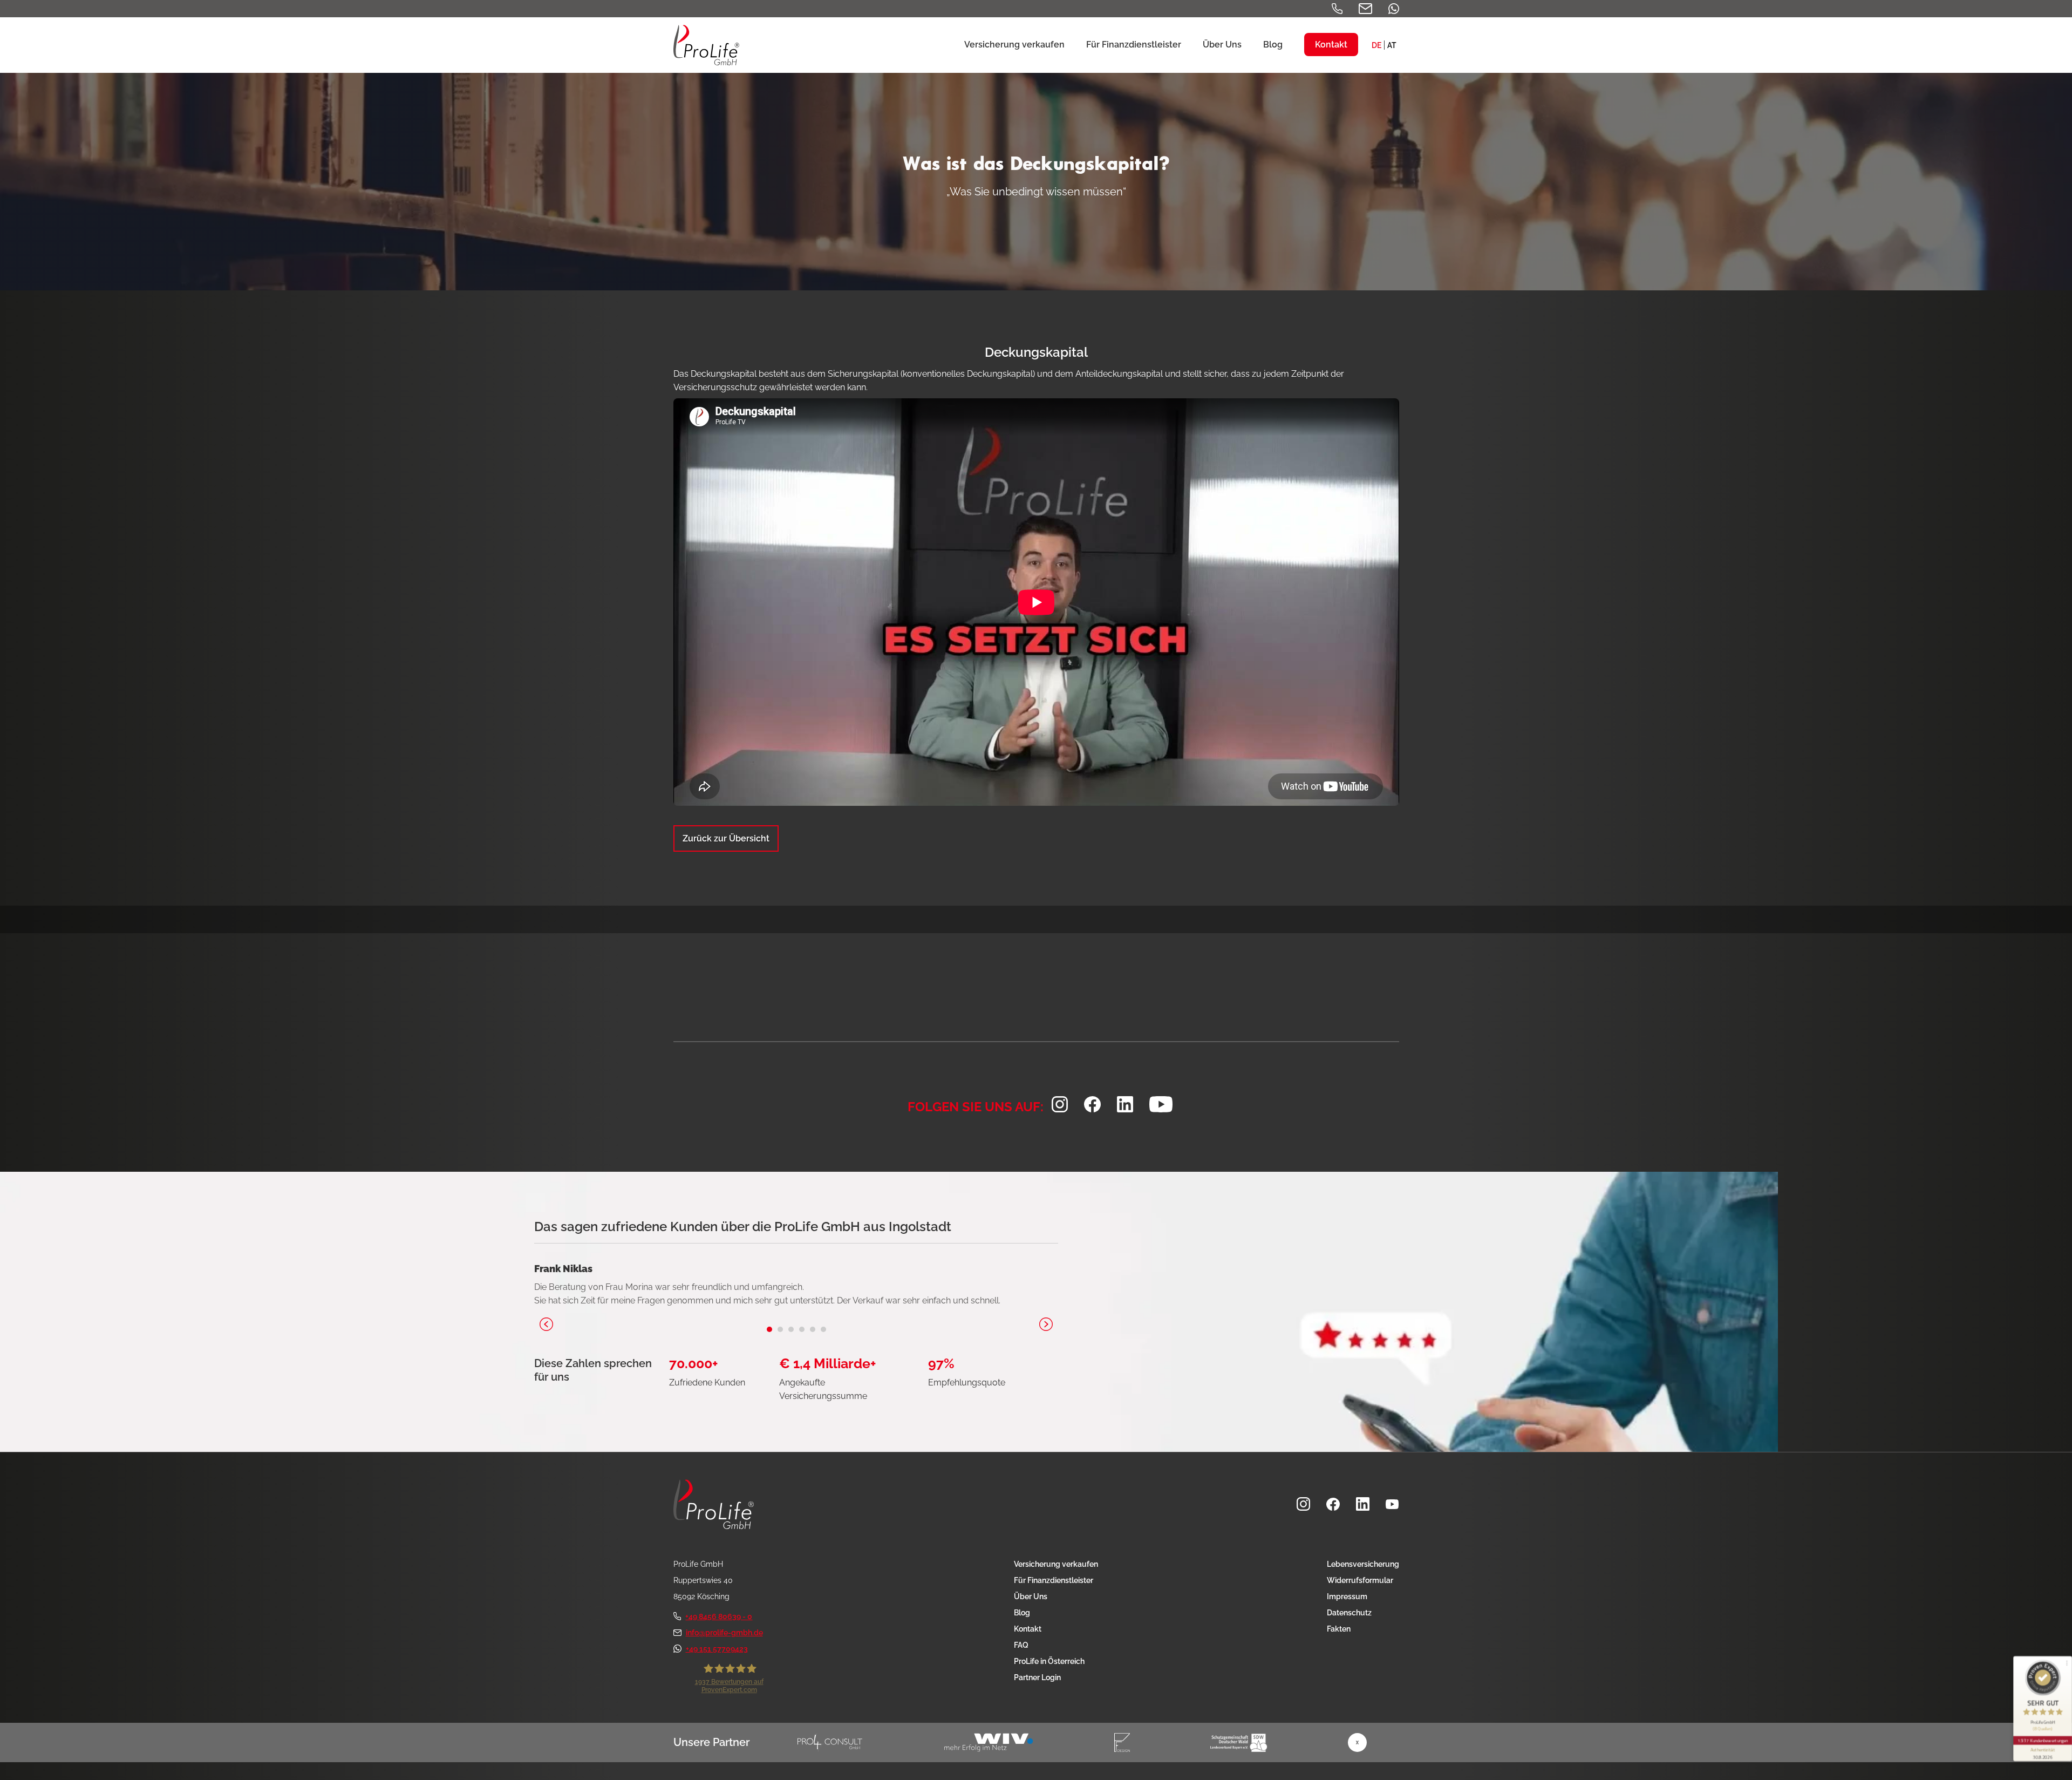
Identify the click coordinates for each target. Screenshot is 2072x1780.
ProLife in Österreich (1049, 1661)
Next (1046, 1324)
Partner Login (1037, 1677)
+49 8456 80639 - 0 (719, 1616)
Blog (1022, 1613)
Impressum (1347, 1596)
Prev (546, 1324)
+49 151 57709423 (717, 1649)
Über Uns (1031, 1596)
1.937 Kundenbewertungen (2043, 1740)
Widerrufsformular (1360, 1580)
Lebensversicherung (1363, 1564)
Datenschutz (1349, 1613)
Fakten (1339, 1629)
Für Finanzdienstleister (1054, 1580)
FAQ (1021, 1645)
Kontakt (1028, 1629)
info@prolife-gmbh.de (724, 1633)
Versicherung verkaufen (1056, 1564)
